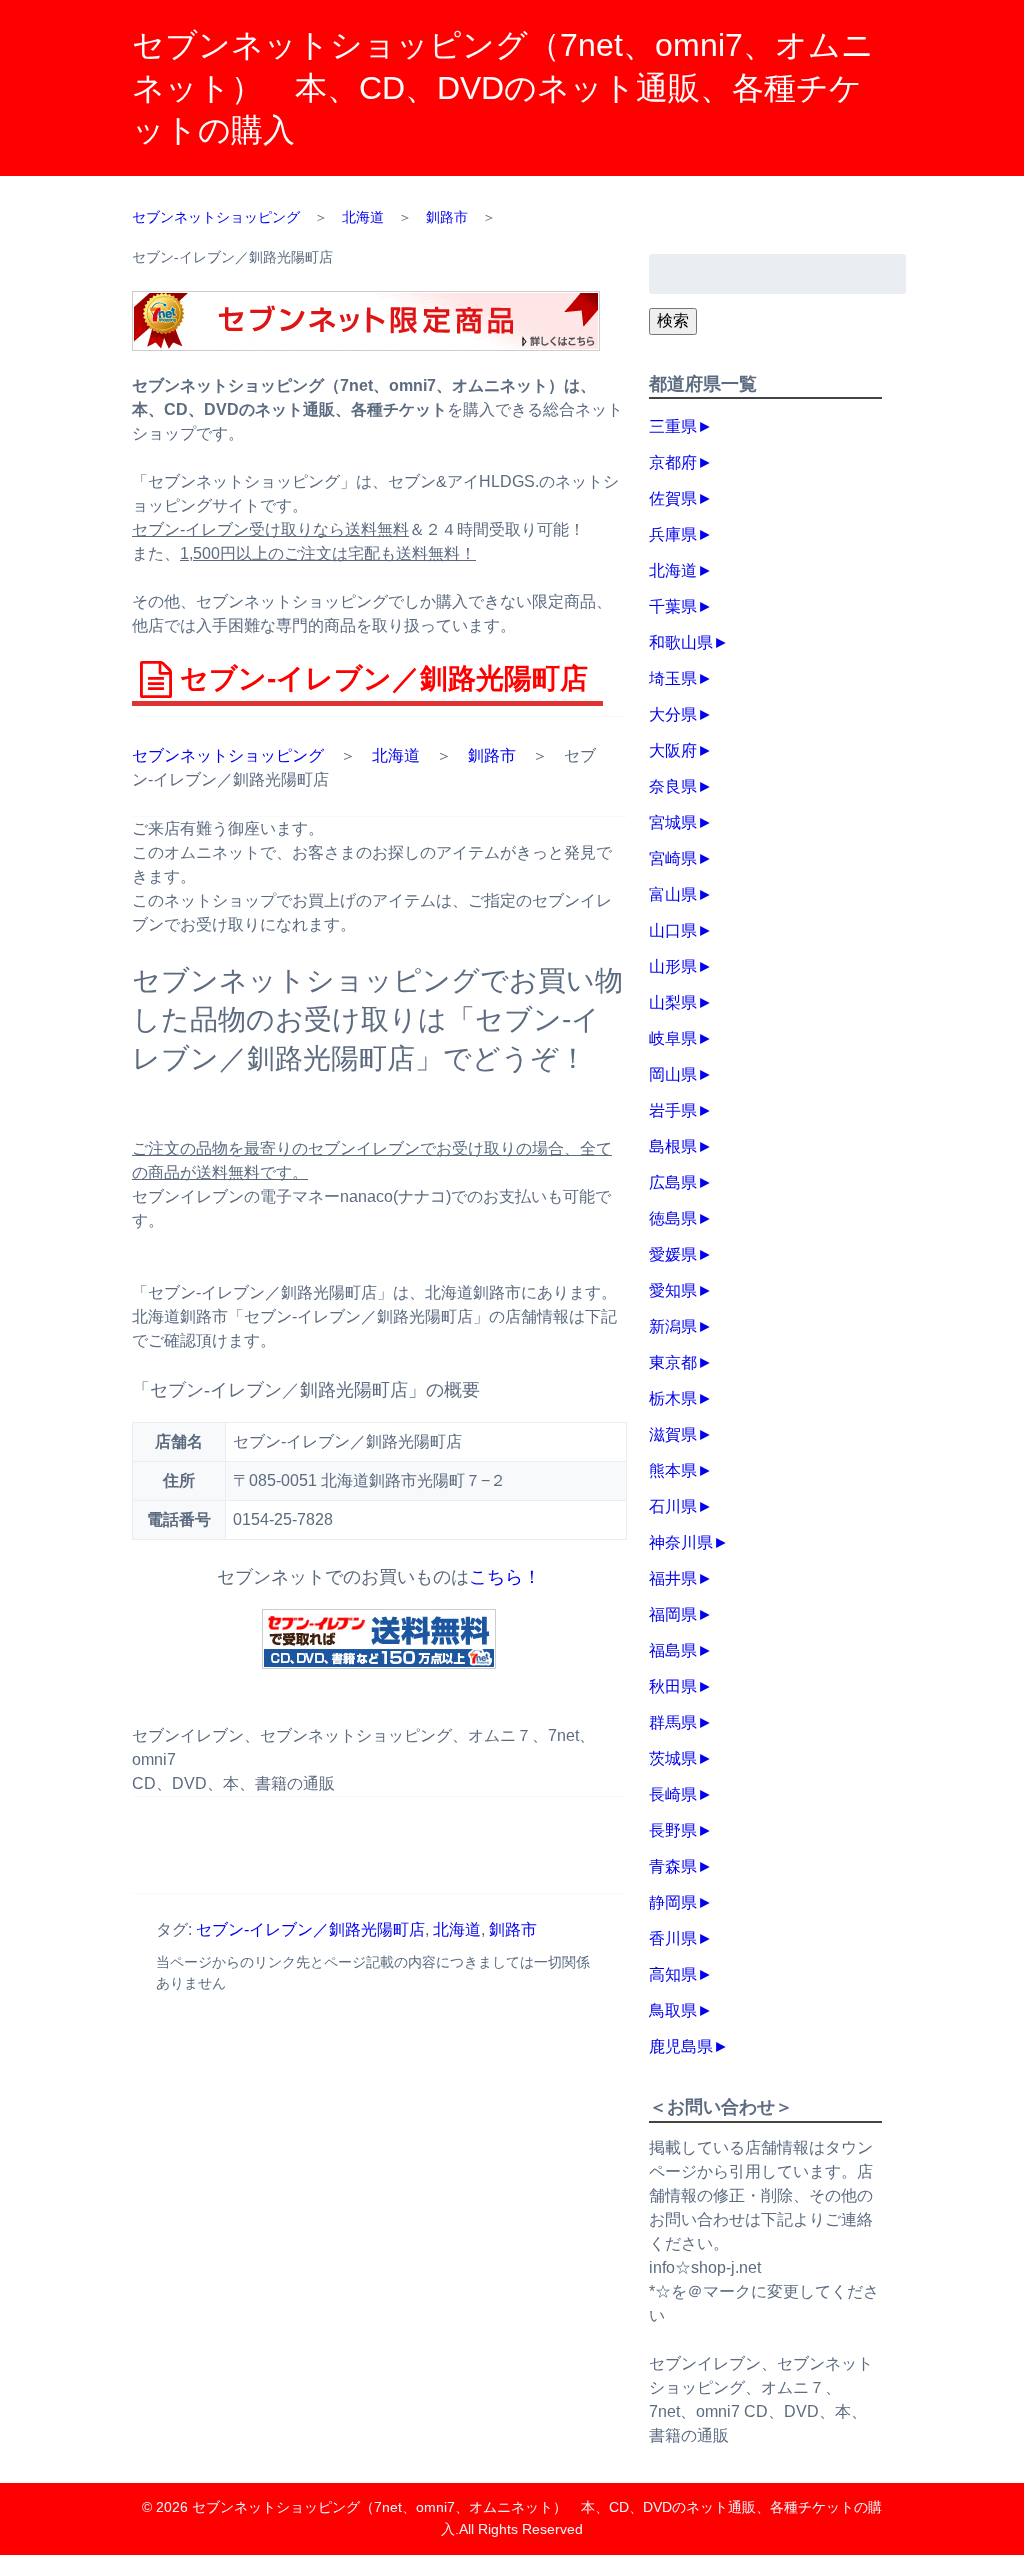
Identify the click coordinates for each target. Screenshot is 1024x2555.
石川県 (673, 1506)
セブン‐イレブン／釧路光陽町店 (310, 1929)
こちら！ (505, 1577)
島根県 (673, 1146)
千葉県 (673, 606)
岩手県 (673, 1110)
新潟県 (673, 1326)
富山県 (673, 894)
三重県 (673, 426)
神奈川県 (681, 1542)
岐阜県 (673, 1038)
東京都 (673, 1362)
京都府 (673, 462)
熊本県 (673, 1470)
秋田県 (673, 1686)
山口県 (673, 930)
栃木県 (673, 1398)
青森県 (673, 1866)
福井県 (673, 1578)
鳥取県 (673, 2010)
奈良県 (673, 786)
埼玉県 (673, 678)
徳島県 (673, 1218)
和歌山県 (681, 642)
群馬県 (673, 1722)
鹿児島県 (681, 2046)
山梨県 (673, 1002)
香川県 (673, 1938)
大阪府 (673, 750)
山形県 (673, 966)
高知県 (673, 1974)
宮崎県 (673, 858)
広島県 (673, 1182)
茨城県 (673, 1758)
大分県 (673, 714)
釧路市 (492, 755)
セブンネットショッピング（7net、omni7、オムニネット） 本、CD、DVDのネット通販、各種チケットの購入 (503, 87)
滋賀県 (673, 1434)
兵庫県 (673, 534)
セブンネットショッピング (228, 755)
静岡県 (673, 1902)
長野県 (673, 1830)
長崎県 (673, 1794)
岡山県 (673, 1074)
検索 (673, 320)
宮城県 (673, 822)
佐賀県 (673, 498)
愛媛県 (673, 1254)
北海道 (396, 755)
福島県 (673, 1650)
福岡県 (673, 1614)
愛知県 (673, 1290)
